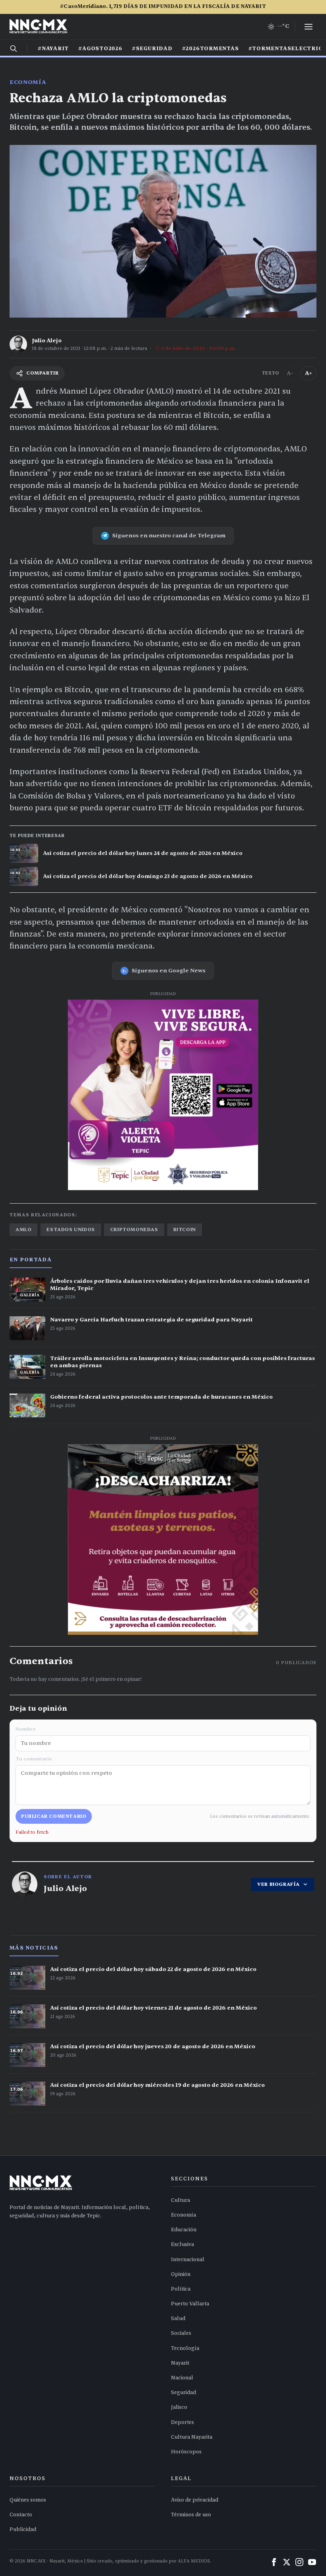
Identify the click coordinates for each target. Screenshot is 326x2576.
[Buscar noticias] (14, 49)
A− (290, 373)
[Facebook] (274, 2562)
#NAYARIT (53, 49)
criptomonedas (134, 1229)
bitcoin (185, 1229)
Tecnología (185, 2348)
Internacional (188, 2260)
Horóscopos (186, 2452)
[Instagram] (299, 2562)
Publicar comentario (54, 1816)
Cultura (180, 2200)
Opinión (181, 2274)
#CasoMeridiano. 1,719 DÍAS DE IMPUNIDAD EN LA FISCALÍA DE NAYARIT (163, 6)
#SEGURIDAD (152, 49)
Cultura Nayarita (192, 2437)
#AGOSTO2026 (100, 49)
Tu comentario (34, 1759)
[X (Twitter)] (287, 2562)
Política (181, 2289)
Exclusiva (182, 2244)
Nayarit (180, 2363)
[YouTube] (312, 2562)
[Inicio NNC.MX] (38, 27)
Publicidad (23, 2529)
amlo (23, 1229)
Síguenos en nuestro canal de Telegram (169, 536)
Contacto (21, 2515)
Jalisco (179, 2407)
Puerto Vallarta (190, 2304)
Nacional (182, 2378)
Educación (184, 2230)
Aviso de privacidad (195, 2500)
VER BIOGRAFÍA (278, 1884)
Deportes (182, 2422)
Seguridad (183, 2393)
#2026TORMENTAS (211, 49)
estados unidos (71, 1229)
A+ (309, 373)
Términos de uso (191, 2515)
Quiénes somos (28, 2500)
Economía (28, 82)
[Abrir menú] (309, 27)
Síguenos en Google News (169, 971)
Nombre (25, 1729)
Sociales (181, 2333)
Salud (178, 2318)
